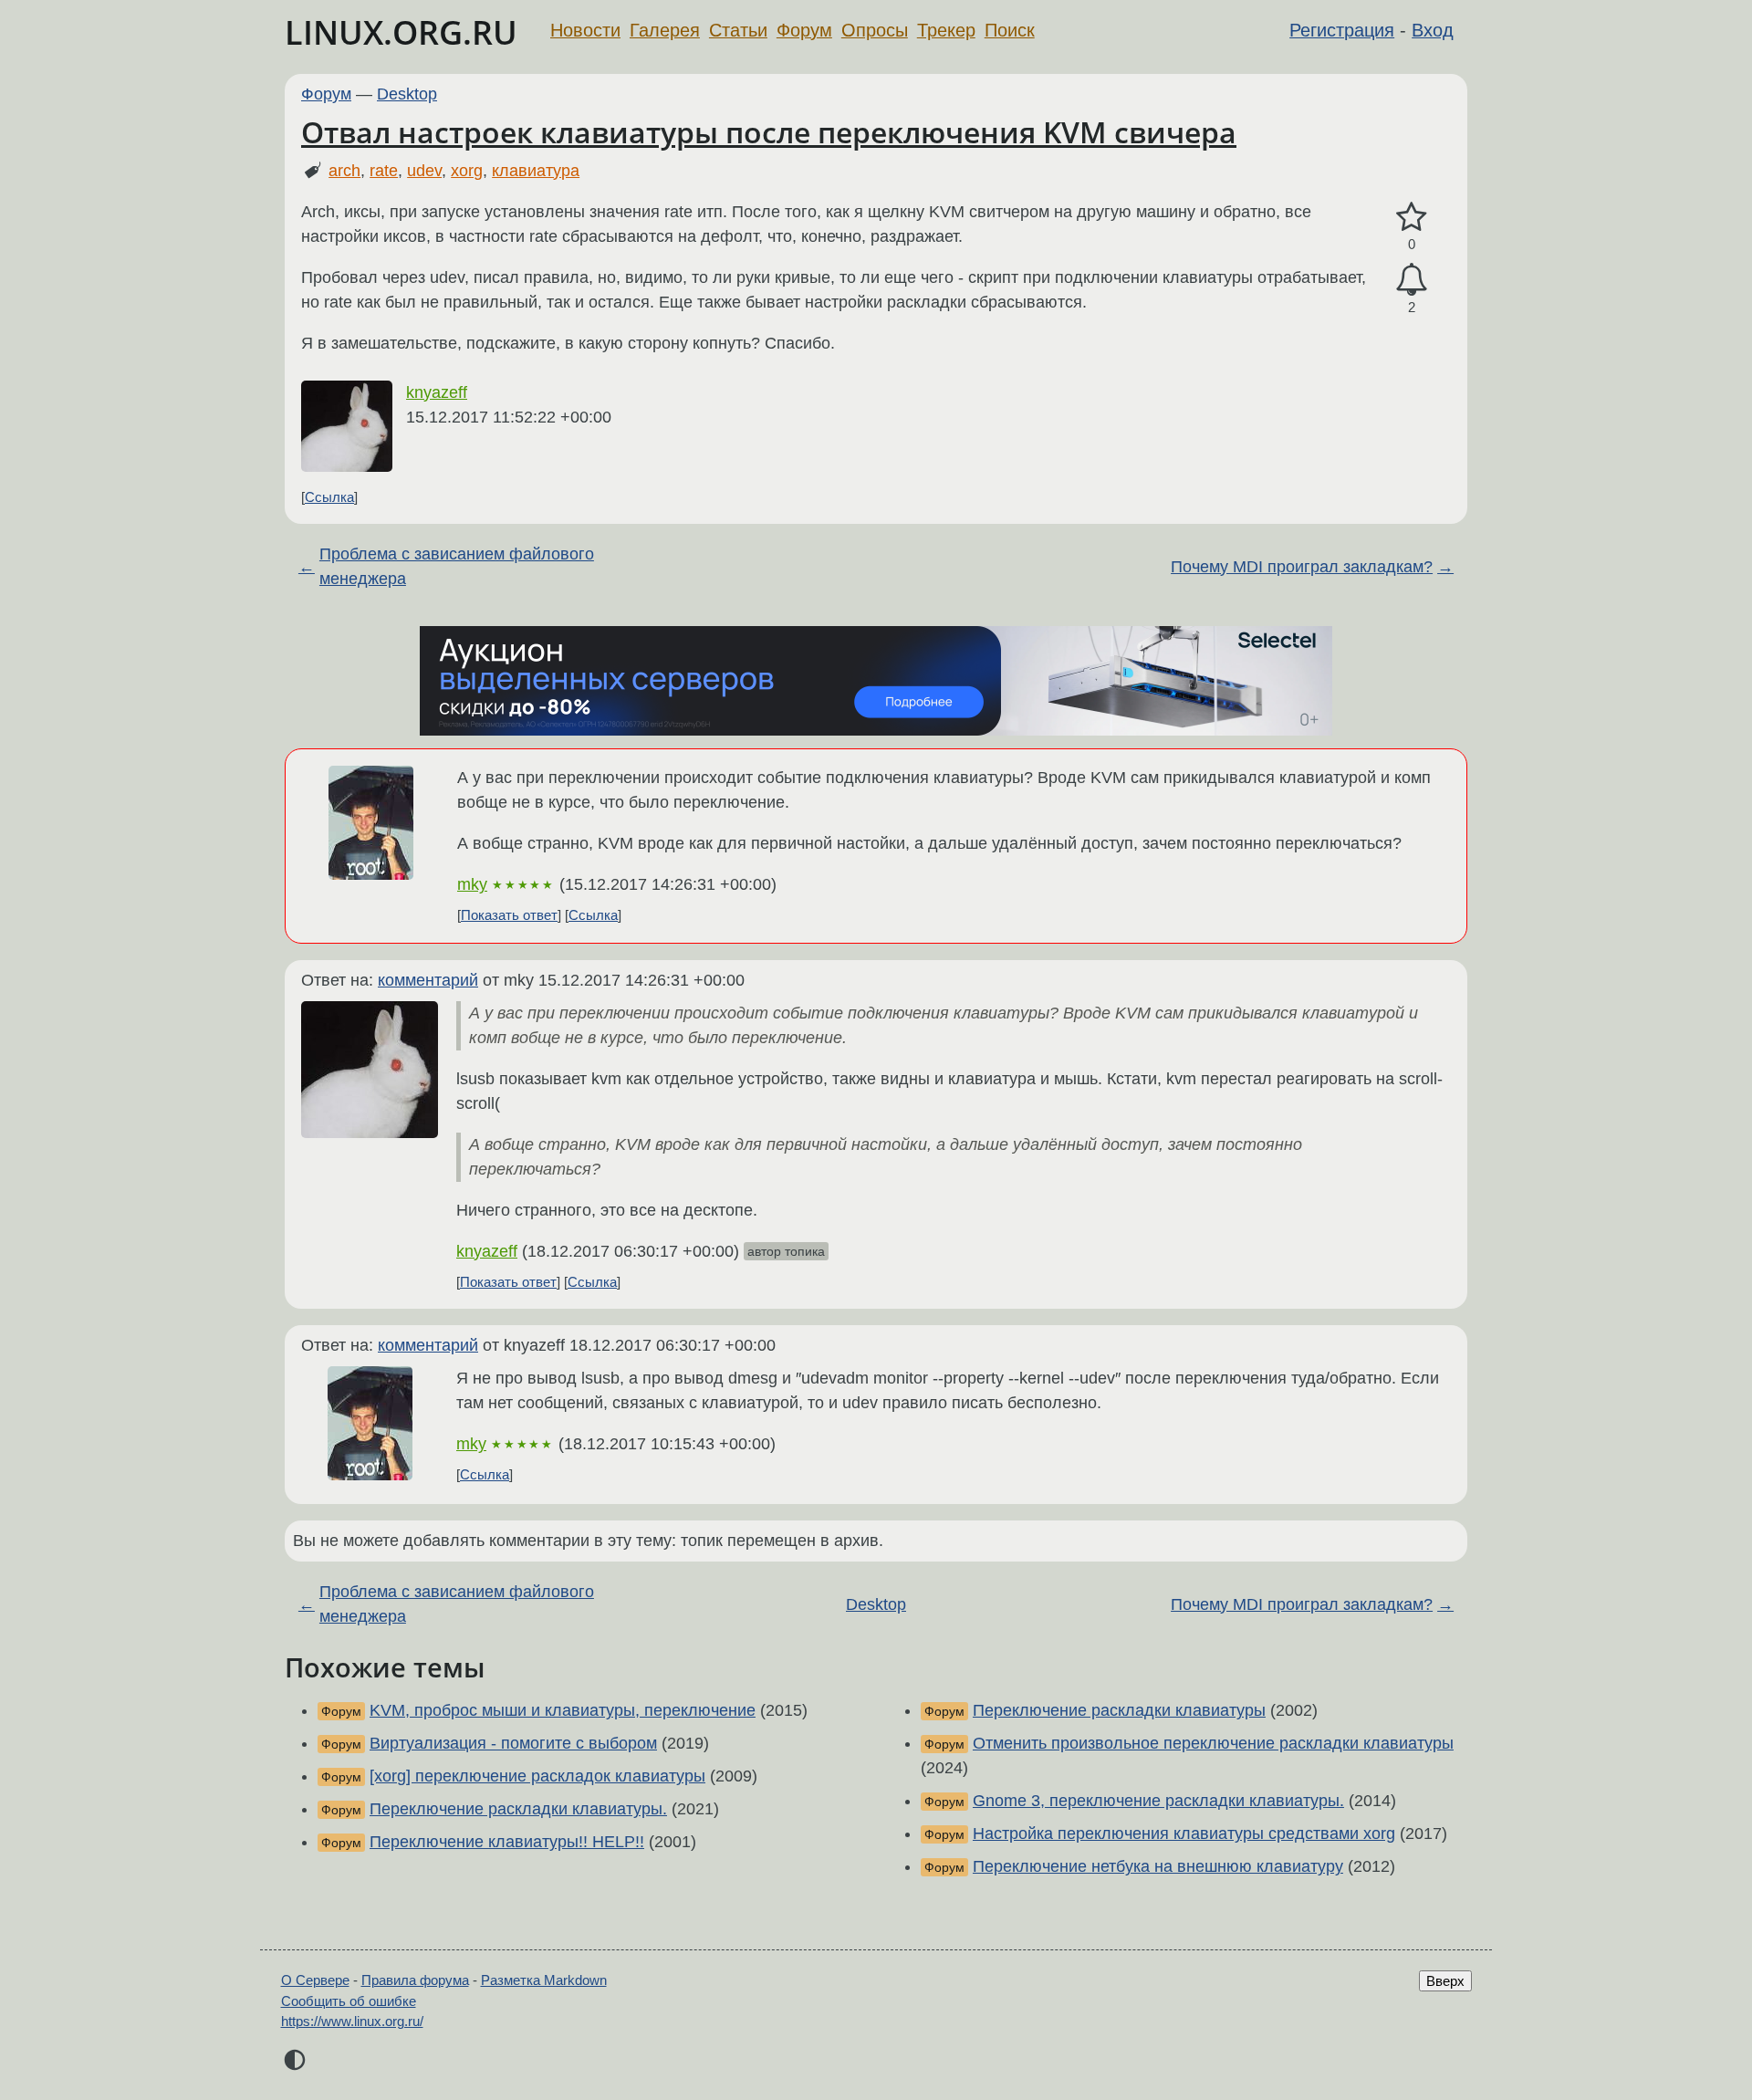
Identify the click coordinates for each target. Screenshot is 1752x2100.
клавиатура (536, 171)
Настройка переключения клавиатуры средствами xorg (1184, 1834)
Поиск (1010, 30)
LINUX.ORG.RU (401, 32)
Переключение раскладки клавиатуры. (518, 1809)
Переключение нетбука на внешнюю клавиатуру (1158, 1866)
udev (424, 171)
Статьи (738, 30)
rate (384, 171)
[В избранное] (1412, 218)
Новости (585, 30)
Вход (1433, 30)
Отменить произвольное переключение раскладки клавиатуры (1213, 1743)
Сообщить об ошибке (349, 2001)
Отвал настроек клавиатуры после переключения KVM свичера (769, 132)
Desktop (407, 94)
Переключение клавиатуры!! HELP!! (507, 1842)
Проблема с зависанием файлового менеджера (457, 566)
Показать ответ (509, 915)
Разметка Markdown (544, 1980)
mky (472, 884)
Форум (804, 30)
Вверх (1445, 1981)
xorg (467, 171)
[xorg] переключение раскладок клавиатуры (537, 1776)
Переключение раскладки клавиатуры (1119, 1710)
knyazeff (437, 392)
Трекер (946, 30)
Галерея (665, 30)
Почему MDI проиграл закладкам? (1302, 567)
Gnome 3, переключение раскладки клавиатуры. (1158, 1801)
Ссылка (329, 497)
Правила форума (415, 1980)
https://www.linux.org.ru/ (352, 2021)
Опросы (875, 30)
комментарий (428, 980)
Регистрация (1342, 30)
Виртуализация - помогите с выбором (513, 1743)
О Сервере (315, 1980)
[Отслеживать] (1412, 280)
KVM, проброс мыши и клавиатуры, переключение (563, 1710)
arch (344, 171)
